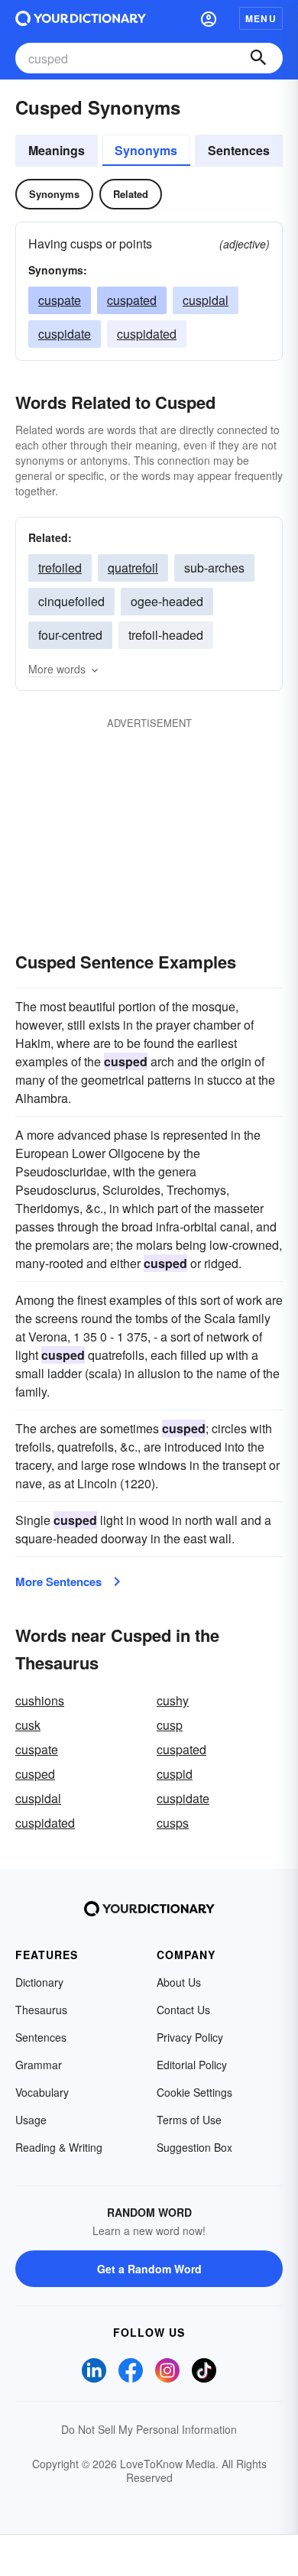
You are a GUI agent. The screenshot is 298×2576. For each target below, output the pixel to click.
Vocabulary (42, 2092)
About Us (179, 1982)
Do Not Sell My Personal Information (149, 2429)
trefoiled (60, 568)
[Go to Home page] (81, 18)
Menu (261, 18)
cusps (173, 1823)
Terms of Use (189, 2120)
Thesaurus (41, 2010)
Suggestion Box (194, 2147)
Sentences (239, 150)
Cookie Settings (194, 2092)
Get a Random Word (149, 2269)
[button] (209, 18)
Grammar (39, 2065)
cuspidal (206, 300)
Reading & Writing (59, 2147)
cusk (28, 1725)
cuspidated (147, 334)
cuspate (60, 300)
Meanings (57, 150)
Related (131, 194)
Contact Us (183, 2010)
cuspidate (65, 334)
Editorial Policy (192, 2065)
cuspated (132, 300)
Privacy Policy (190, 2037)
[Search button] (258, 58)
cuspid (175, 1774)
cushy (173, 1700)
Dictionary (39, 1982)
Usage (31, 2120)
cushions (40, 1700)
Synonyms (146, 150)
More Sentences (58, 1582)
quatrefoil (133, 568)
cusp (170, 1725)
